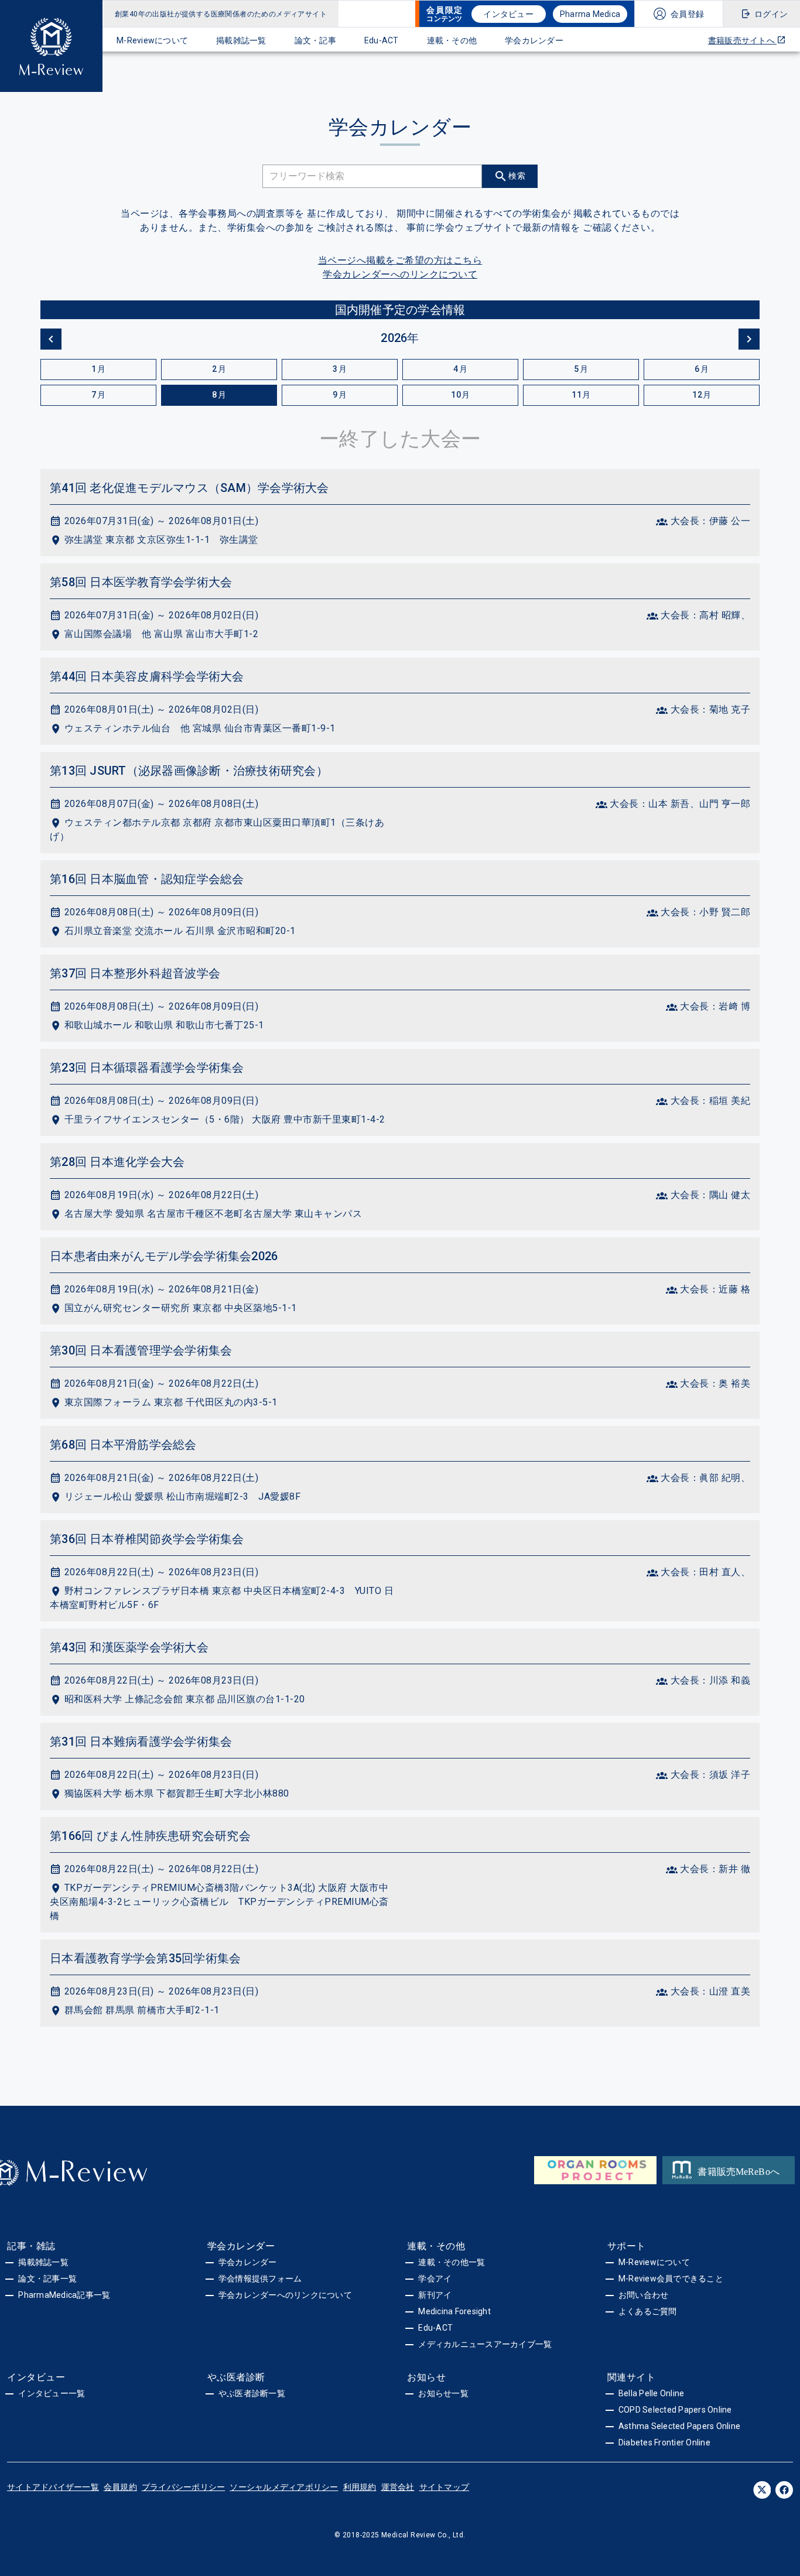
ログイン (771, 14)
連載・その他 (452, 40)
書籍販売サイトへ (742, 40)
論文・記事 (315, 40)
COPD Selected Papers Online (675, 2410)
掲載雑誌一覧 (241, 40)
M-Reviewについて (152, 40)
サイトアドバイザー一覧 (53, 2487)
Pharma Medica (590, 14)
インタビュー (508, 14)
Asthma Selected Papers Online (679, 2426)
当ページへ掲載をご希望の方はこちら (400, 260)
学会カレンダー (534, 40)
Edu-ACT (382, 40)
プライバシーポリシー (184, 2487)
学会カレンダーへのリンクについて (400, 274)
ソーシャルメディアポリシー (284, 2487)
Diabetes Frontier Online (664, 2442)
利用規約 (360, 2487)
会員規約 (120, 2487)
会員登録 (687, 14)
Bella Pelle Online (652, 2393)
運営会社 (398, 2487)
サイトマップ (445, 2487)
